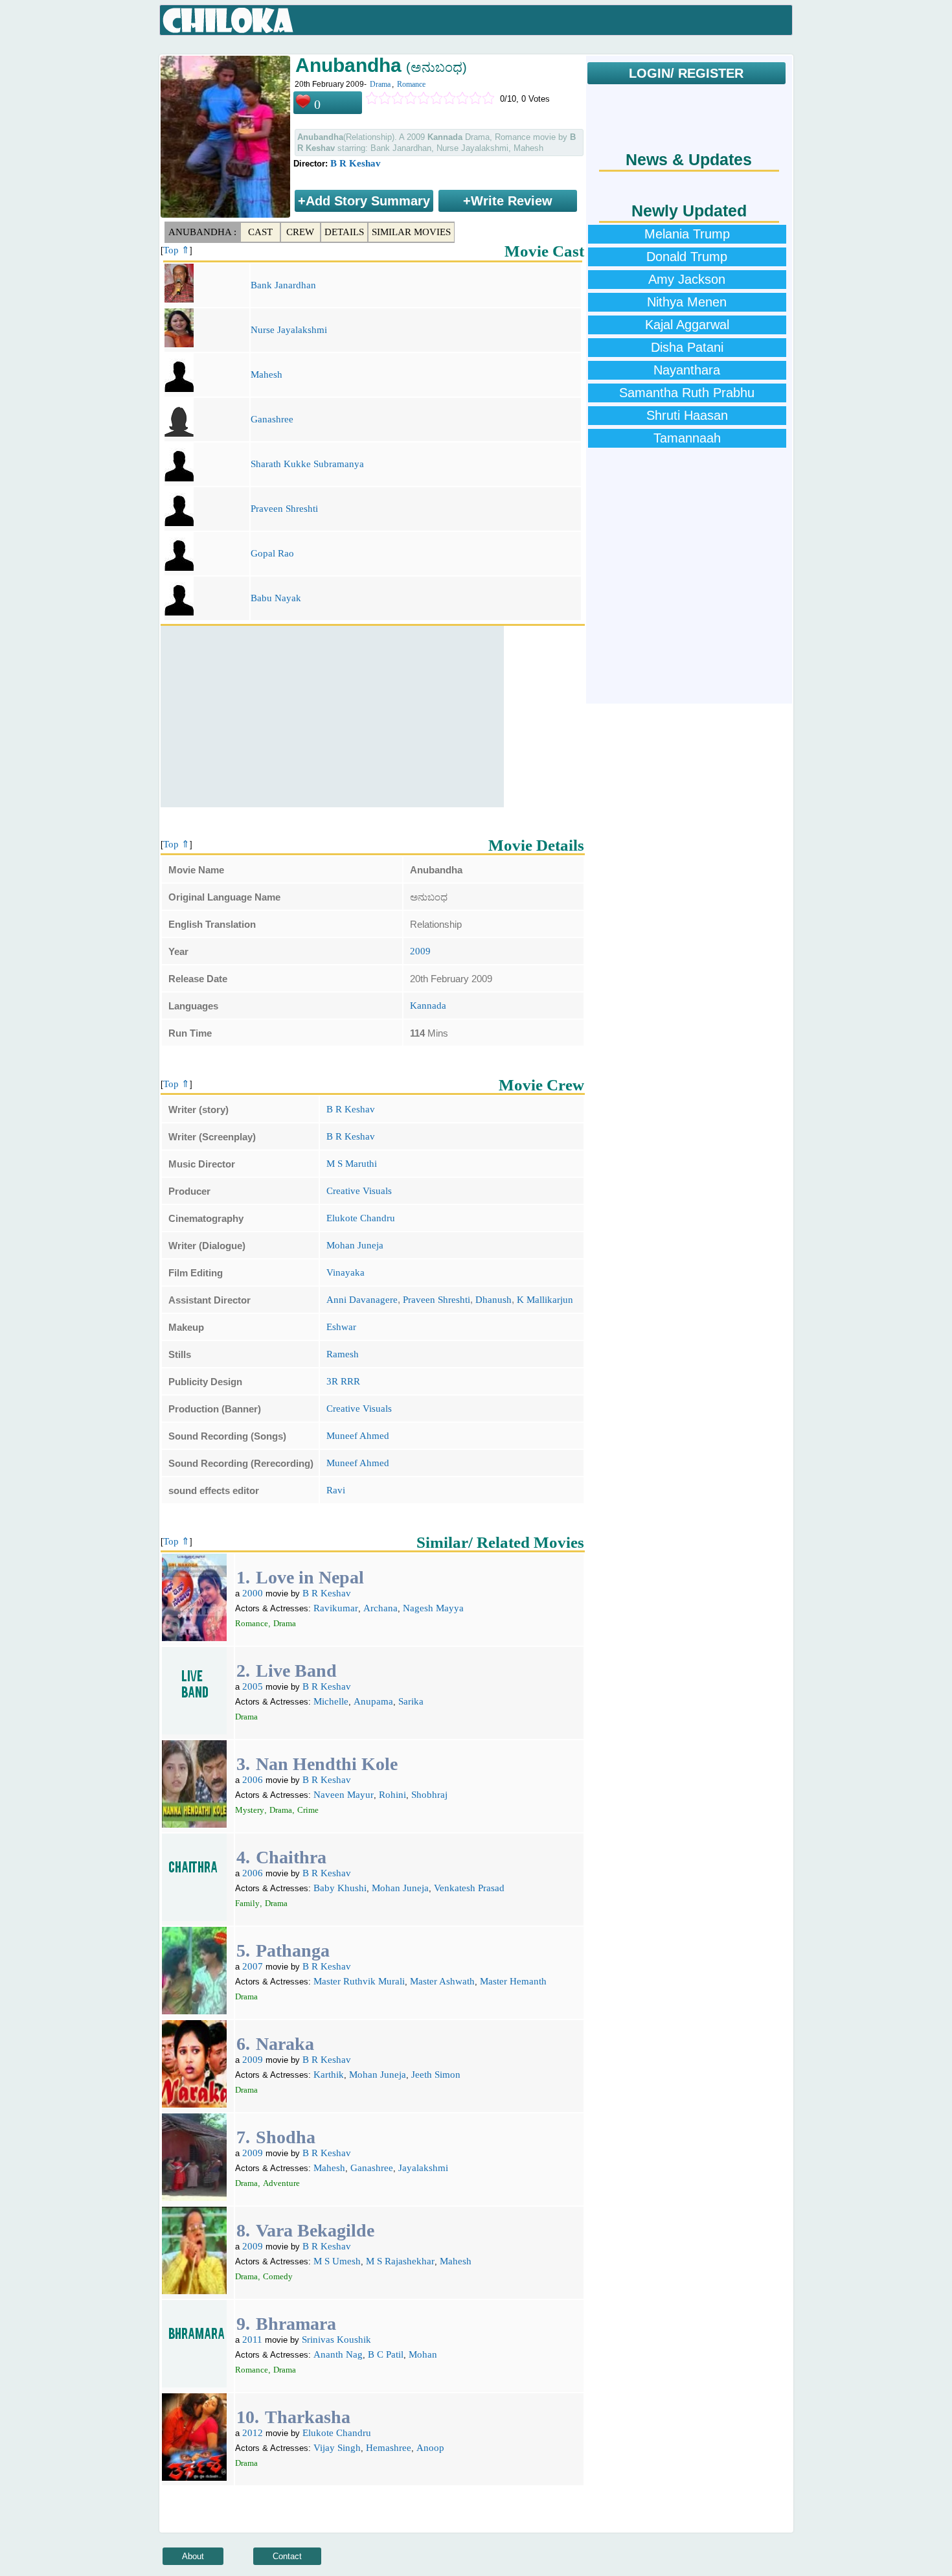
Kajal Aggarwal (687, 325)
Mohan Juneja (355, 1245)
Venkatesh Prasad (469, 1888)
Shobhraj (429, 1795)
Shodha (286, 2137)
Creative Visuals (359, 1191)
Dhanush (493, 1300)
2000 (253, 1593)
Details (344, 232)
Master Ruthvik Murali (359, 1981)
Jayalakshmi (423, 2168)
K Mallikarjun (545, 1300)
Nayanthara (687, 370)
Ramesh (343, 1354)
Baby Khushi (340, 1888)
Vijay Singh (337, 2448)
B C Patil (386, 2354)
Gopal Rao (272, 553)
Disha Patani (687, 347)
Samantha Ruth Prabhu (687, 393)
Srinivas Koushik (336, 2340)
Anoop (430, 2448)
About (193, 2556)
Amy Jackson (687, 279)
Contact (287, 2556)
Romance (411, 84)
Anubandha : (202, 232)
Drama (380, 84)
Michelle (331, 1701)
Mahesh (266, 374)
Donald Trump (687, 257)
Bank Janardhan (283, 285)
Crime (308, 1810)
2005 (253, 1686)
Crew (300, 232)
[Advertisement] (332, 717)
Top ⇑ (176, 250)
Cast (260, 232)
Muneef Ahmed (358, 1436)
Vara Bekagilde (315, 2230)
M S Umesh (337, 2261)
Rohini (392, 1795)
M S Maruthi (352, 1164)
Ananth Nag (338, 2354)
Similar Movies (411, 232)
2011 (252, 2340)
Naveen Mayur (344, 1795)
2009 (420, 951)
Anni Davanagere (362, 1300)
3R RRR (343, 1381)
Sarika (411, 1701)
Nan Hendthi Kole (327, 1764)
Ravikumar (336, 1608)
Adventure (281, 2183)
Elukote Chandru (361, 1218)
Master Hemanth (513, 1981)
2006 (253, 1780)
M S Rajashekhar (400, 2261)
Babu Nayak (276, 598)
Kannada (428, 1006)
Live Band (296, 1671)
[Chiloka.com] (228, 21)
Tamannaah (687, 438)
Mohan (423, 2354)
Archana (380, 1608)
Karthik (329, 2075)
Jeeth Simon (436, 2075)
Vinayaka (346, 1272)
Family (247, 1903)
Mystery (250, 1810)
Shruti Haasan (687, 415)
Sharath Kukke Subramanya (307, 464)
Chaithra (291, 1857)
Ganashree (272, 419)
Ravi (336, 1490)
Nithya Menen (687, 302)
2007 (253, 1966)
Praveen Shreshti (284, 509)
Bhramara (296, 2324)
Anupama (373, 1701)
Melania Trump (687, 234)
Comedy (278, 2276)
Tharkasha (308, 2417)
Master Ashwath (442, 1981)
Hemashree (389, 2448)
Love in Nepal (310, 1577)
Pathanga (293, 1950)
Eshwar (341, 1327)
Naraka (285, 2044)
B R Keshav (356, 163)
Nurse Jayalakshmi (289, 330)
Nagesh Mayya (433, 1608)
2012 (253, 2433)
